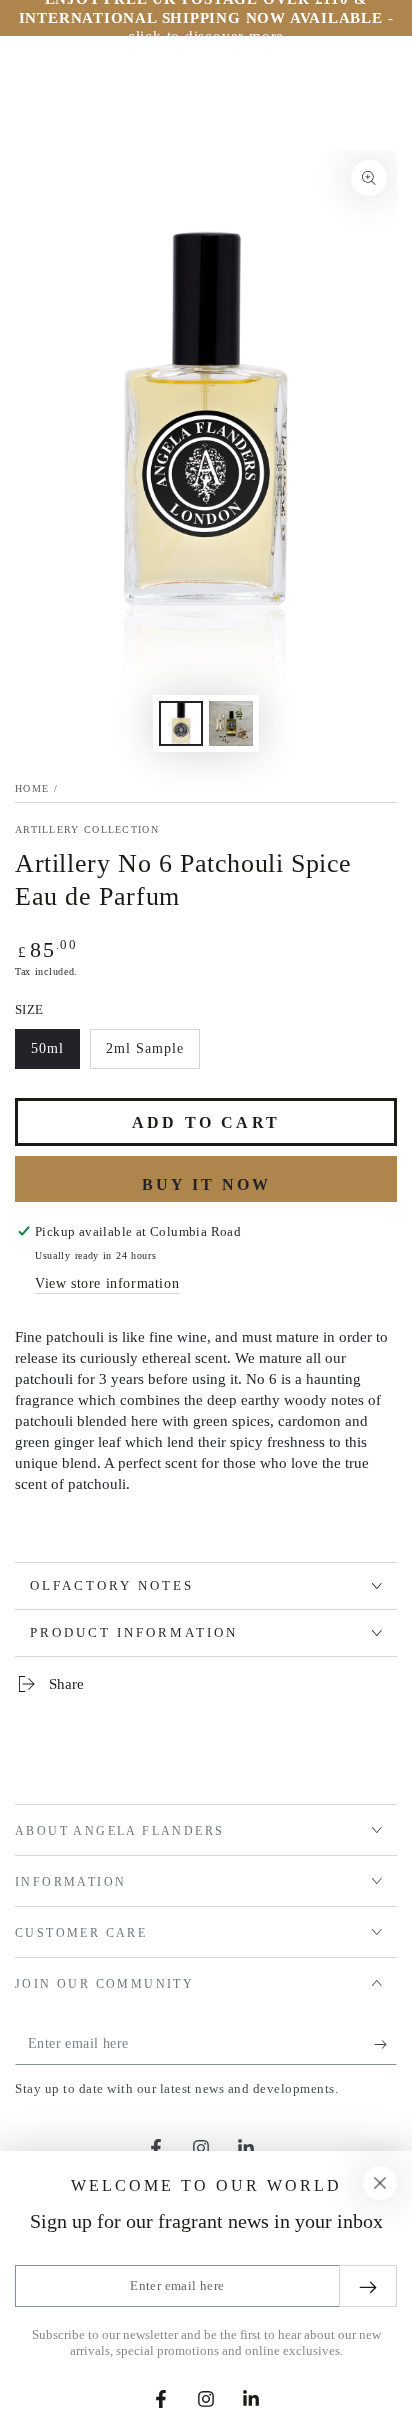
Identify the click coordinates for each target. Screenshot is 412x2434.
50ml (55, 1055)
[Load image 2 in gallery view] (231, 723)
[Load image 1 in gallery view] (181, 723)
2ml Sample (144, 1055)
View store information (107, 1283)
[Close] (380, 2183)
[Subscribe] (385, 2045)
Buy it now (206, 1184)
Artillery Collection (87, 829)
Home (32, 788)
